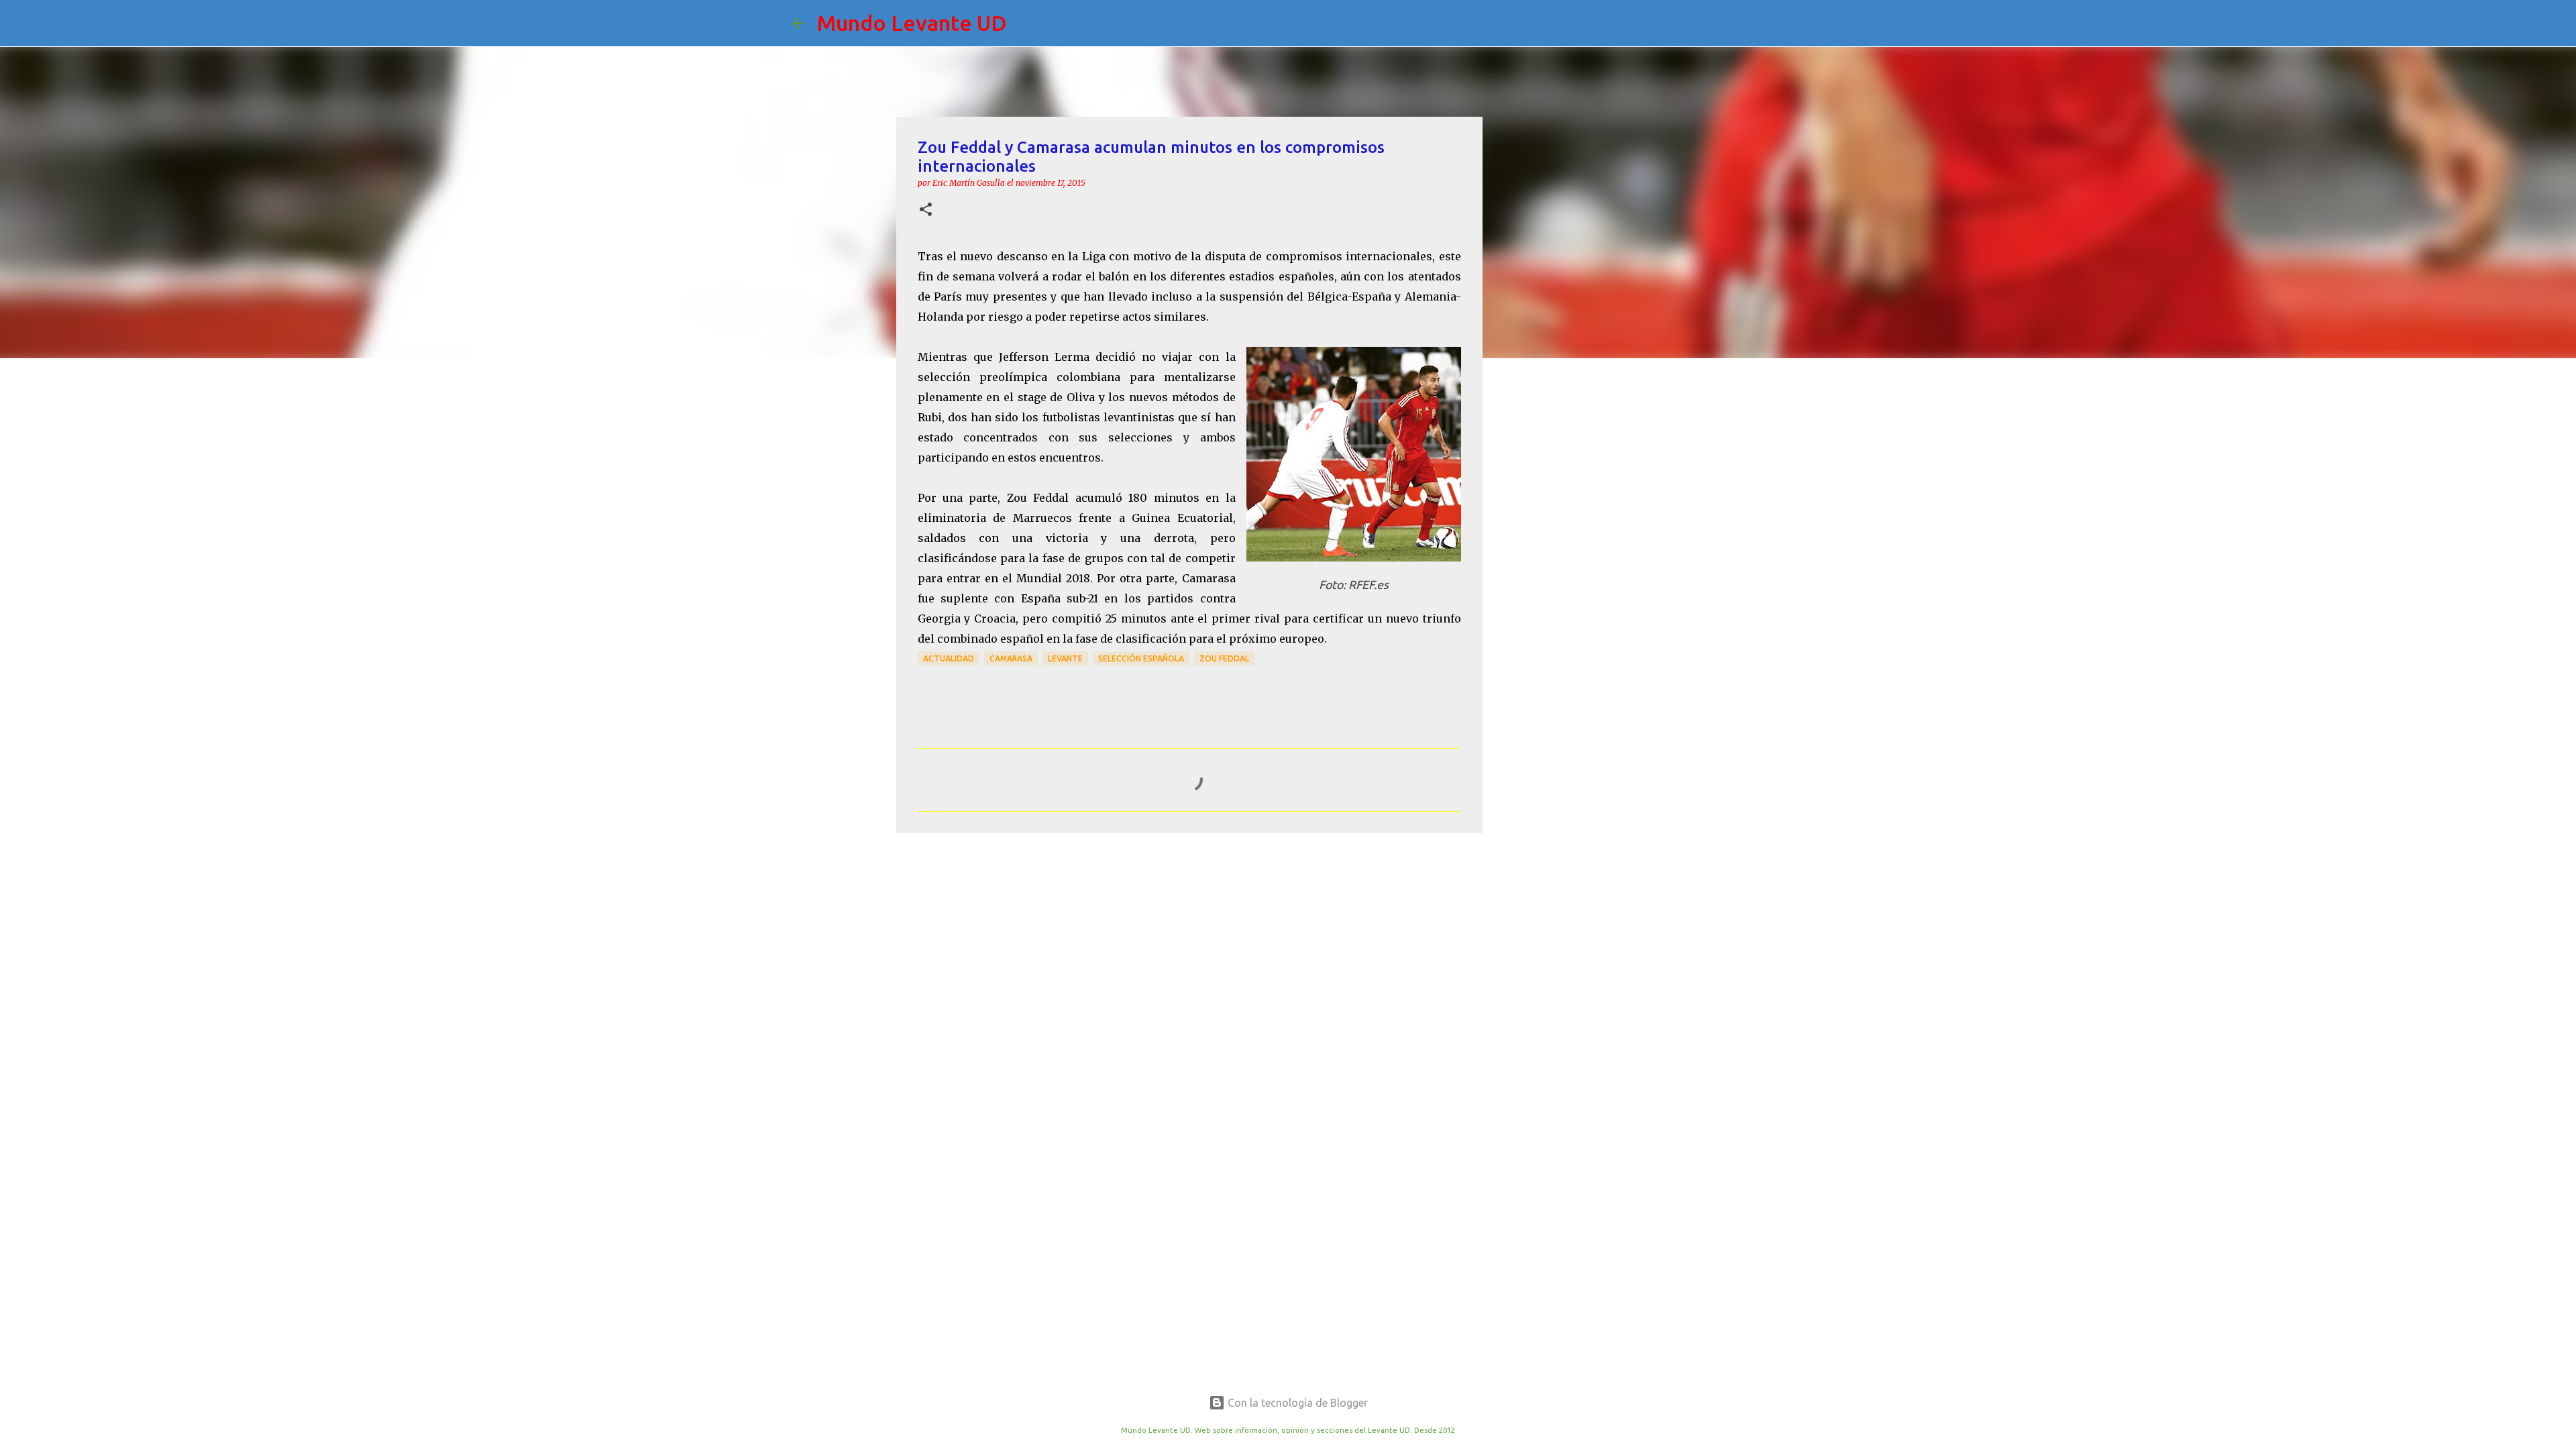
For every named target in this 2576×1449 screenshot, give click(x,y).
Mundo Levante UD (912, 23)
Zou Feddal (1224, 658)
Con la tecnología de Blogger (1296, 1403)
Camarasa (1011, 658)
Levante (1065, 658)
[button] (926, 210)
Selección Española (1141, 658)
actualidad (949, 658)
